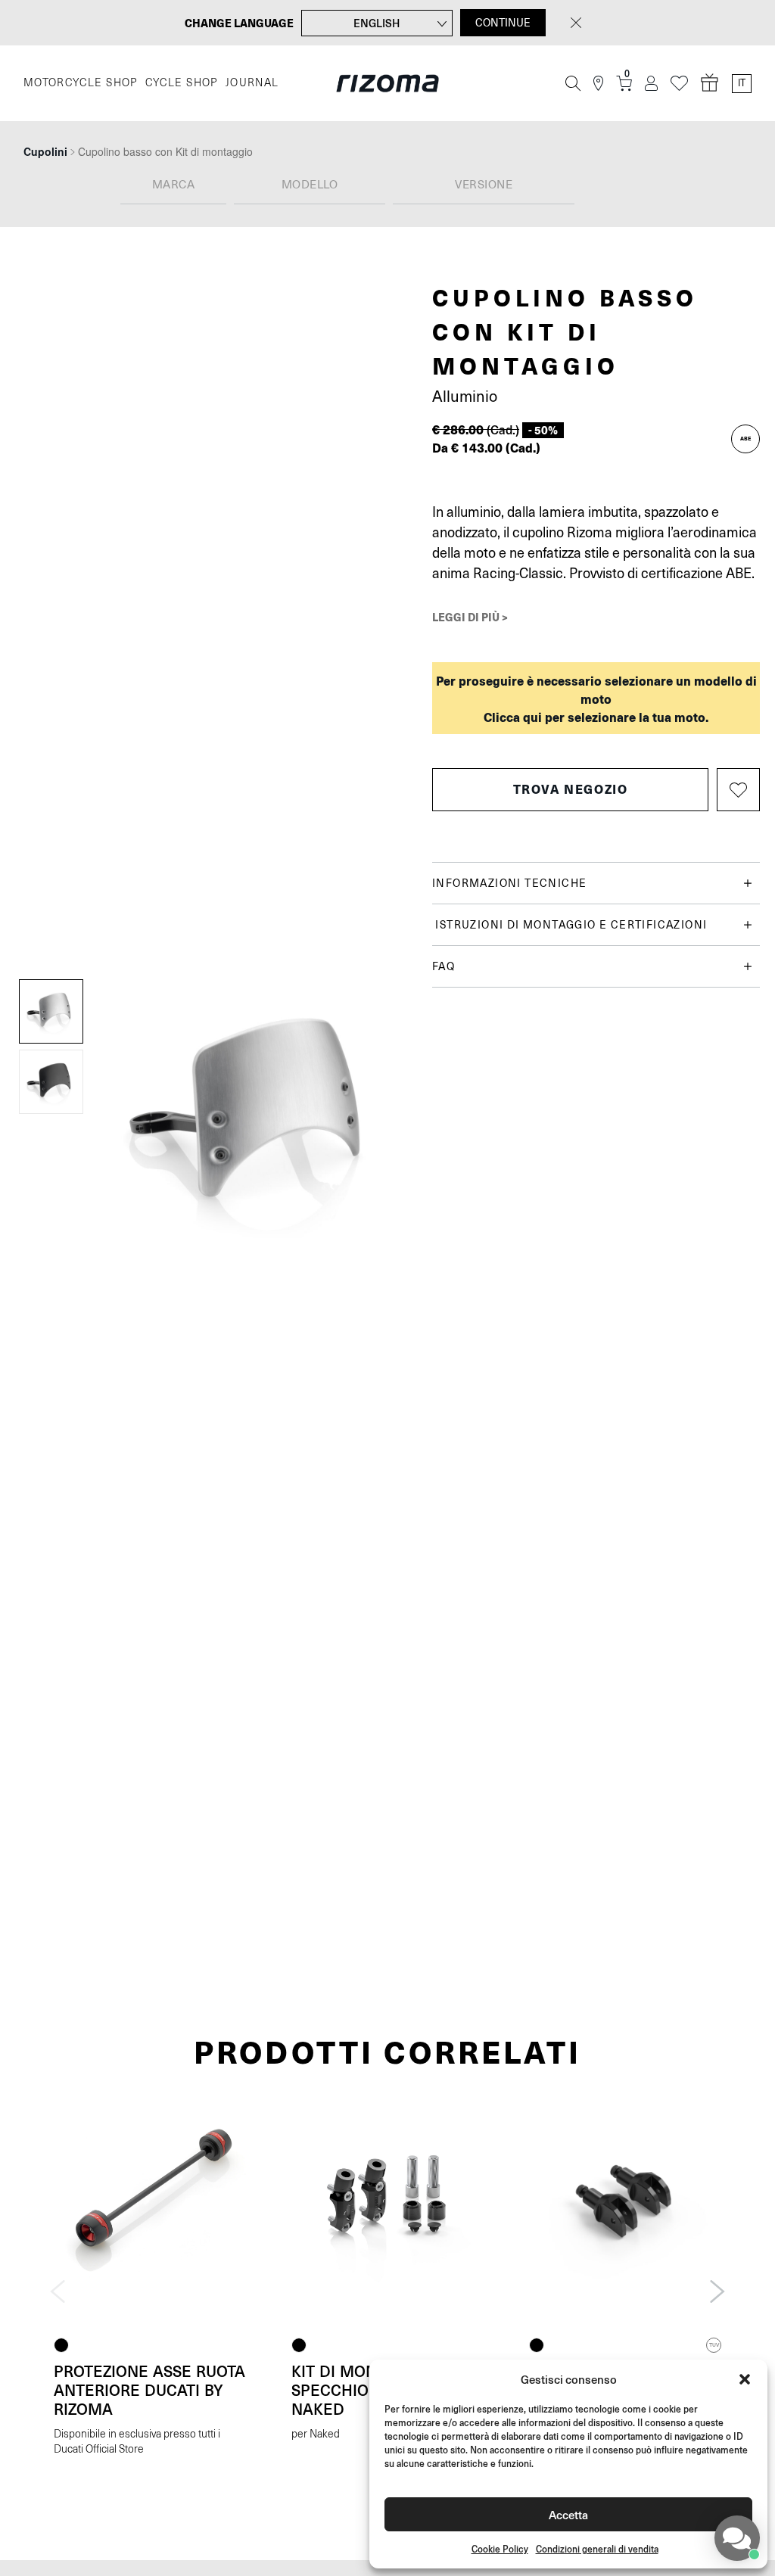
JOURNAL (252, 83)
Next (717, 2291)
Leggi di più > (470, 617)
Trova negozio (571, 789)
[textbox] (173, 185)
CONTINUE (503, 23)
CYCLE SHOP (182, 83)
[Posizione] (598, 84)
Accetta (568, 2514)
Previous (58, 2291)
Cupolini (45, 151)
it (742, 83)
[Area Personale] (651, 84)
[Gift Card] (710, 83)
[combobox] (173, 186)
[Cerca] (573, 83)
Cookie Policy (500, 2549)
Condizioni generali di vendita (597, 2549)
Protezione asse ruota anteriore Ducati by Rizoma (149, 2390)
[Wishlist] (679, 84)
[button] (745, 2379)
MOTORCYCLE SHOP (81, 83)
